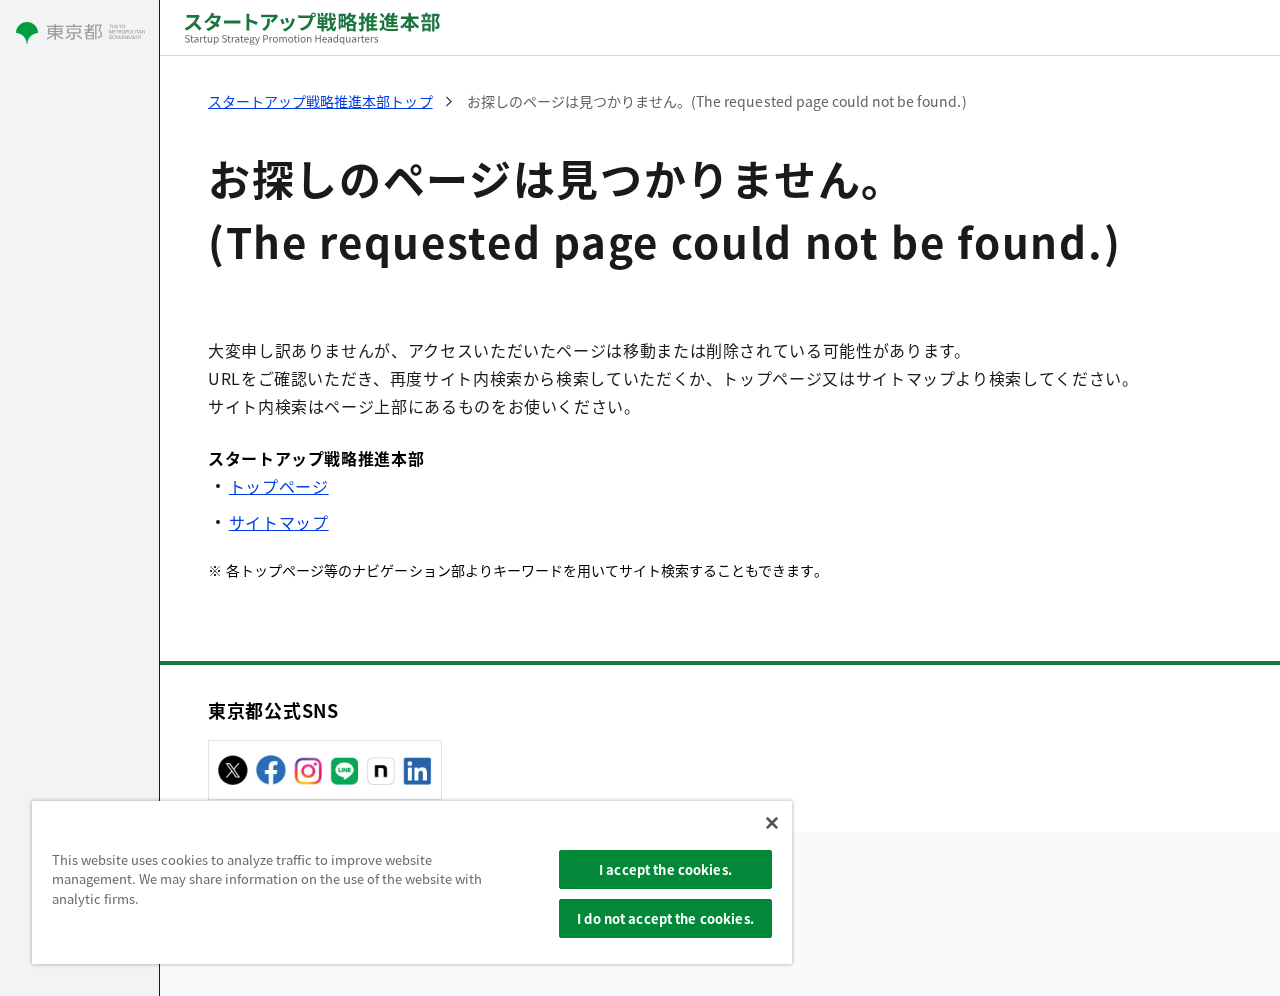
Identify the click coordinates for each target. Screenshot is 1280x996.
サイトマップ (279, 522)
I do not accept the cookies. (665, 918)
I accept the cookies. (665, 869)
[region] (412, 882)
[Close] (772, 823)
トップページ (279, 486)
